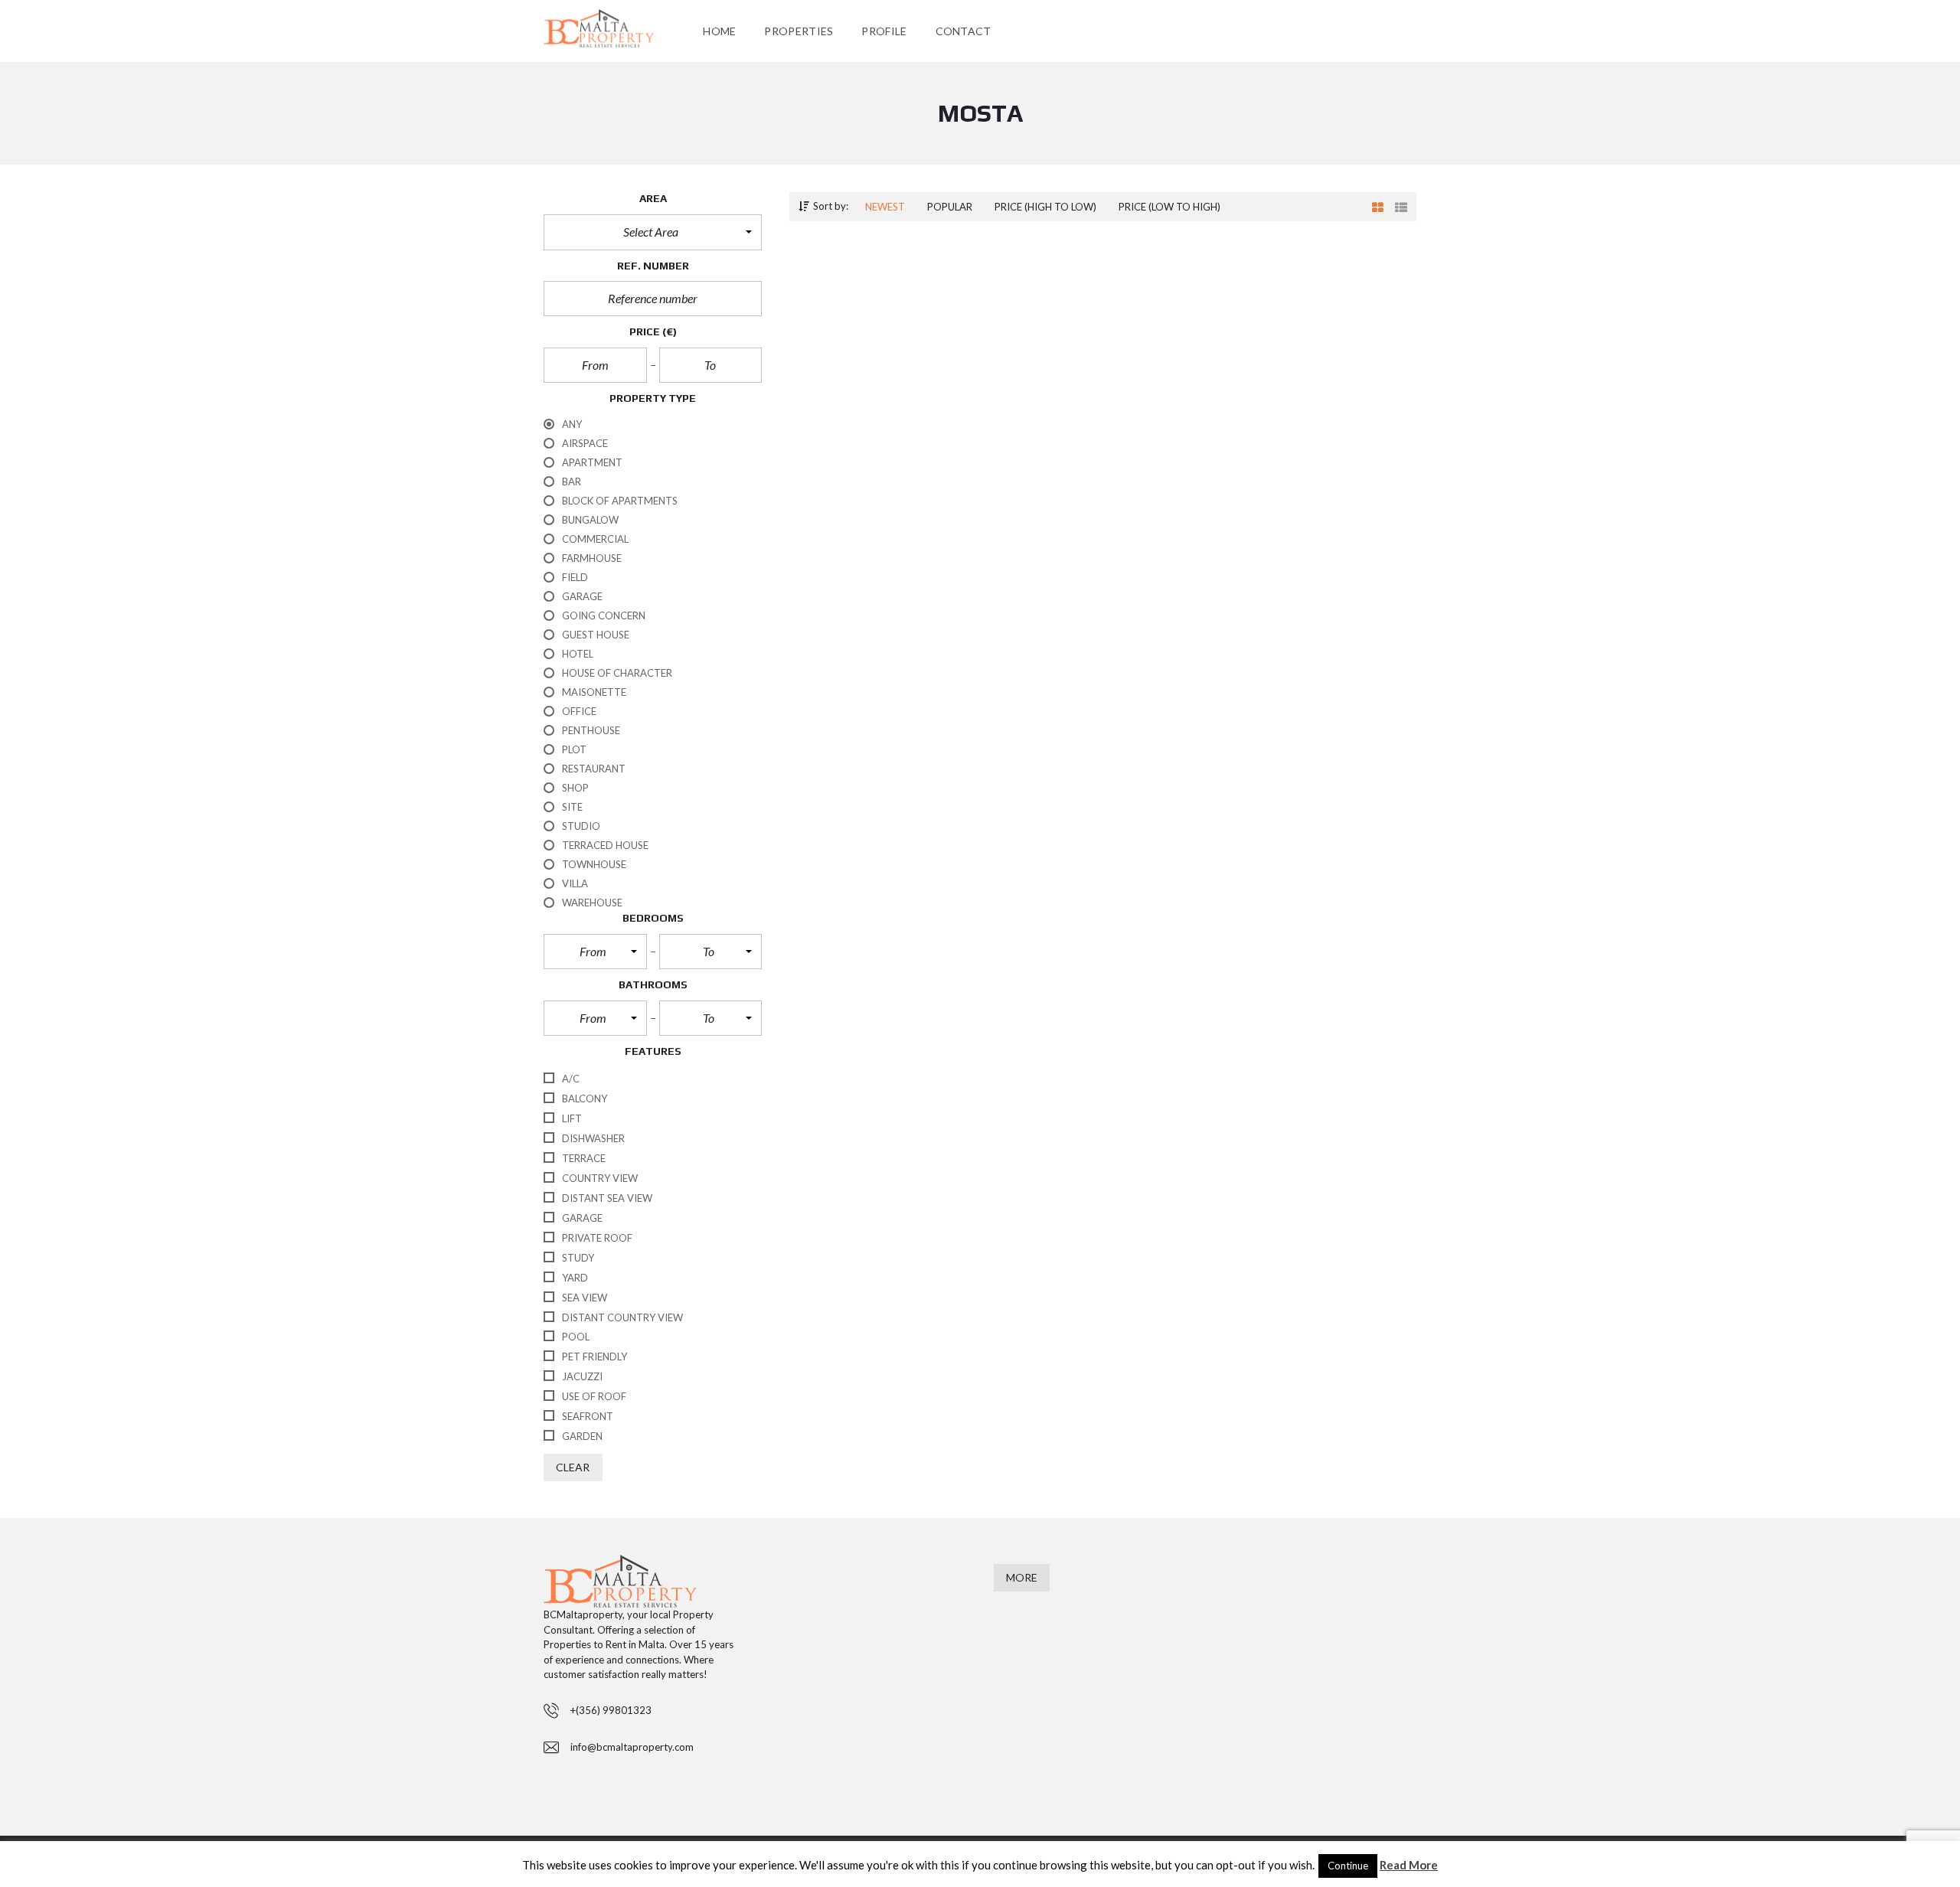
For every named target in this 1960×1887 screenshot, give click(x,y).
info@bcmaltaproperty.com (632, 1747)
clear (573, 1467)
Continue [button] (1348, 1866)
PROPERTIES (799, 31)
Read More (1409, 1865)
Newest (885, 207)
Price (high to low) (1045, 207)
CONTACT (964, 31)
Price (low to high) (1169, 207)
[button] (653, 232)
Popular (950, 207)
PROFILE (884, 31)
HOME (719, 31)
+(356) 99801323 (611, 1710)
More (1022, 1577)
